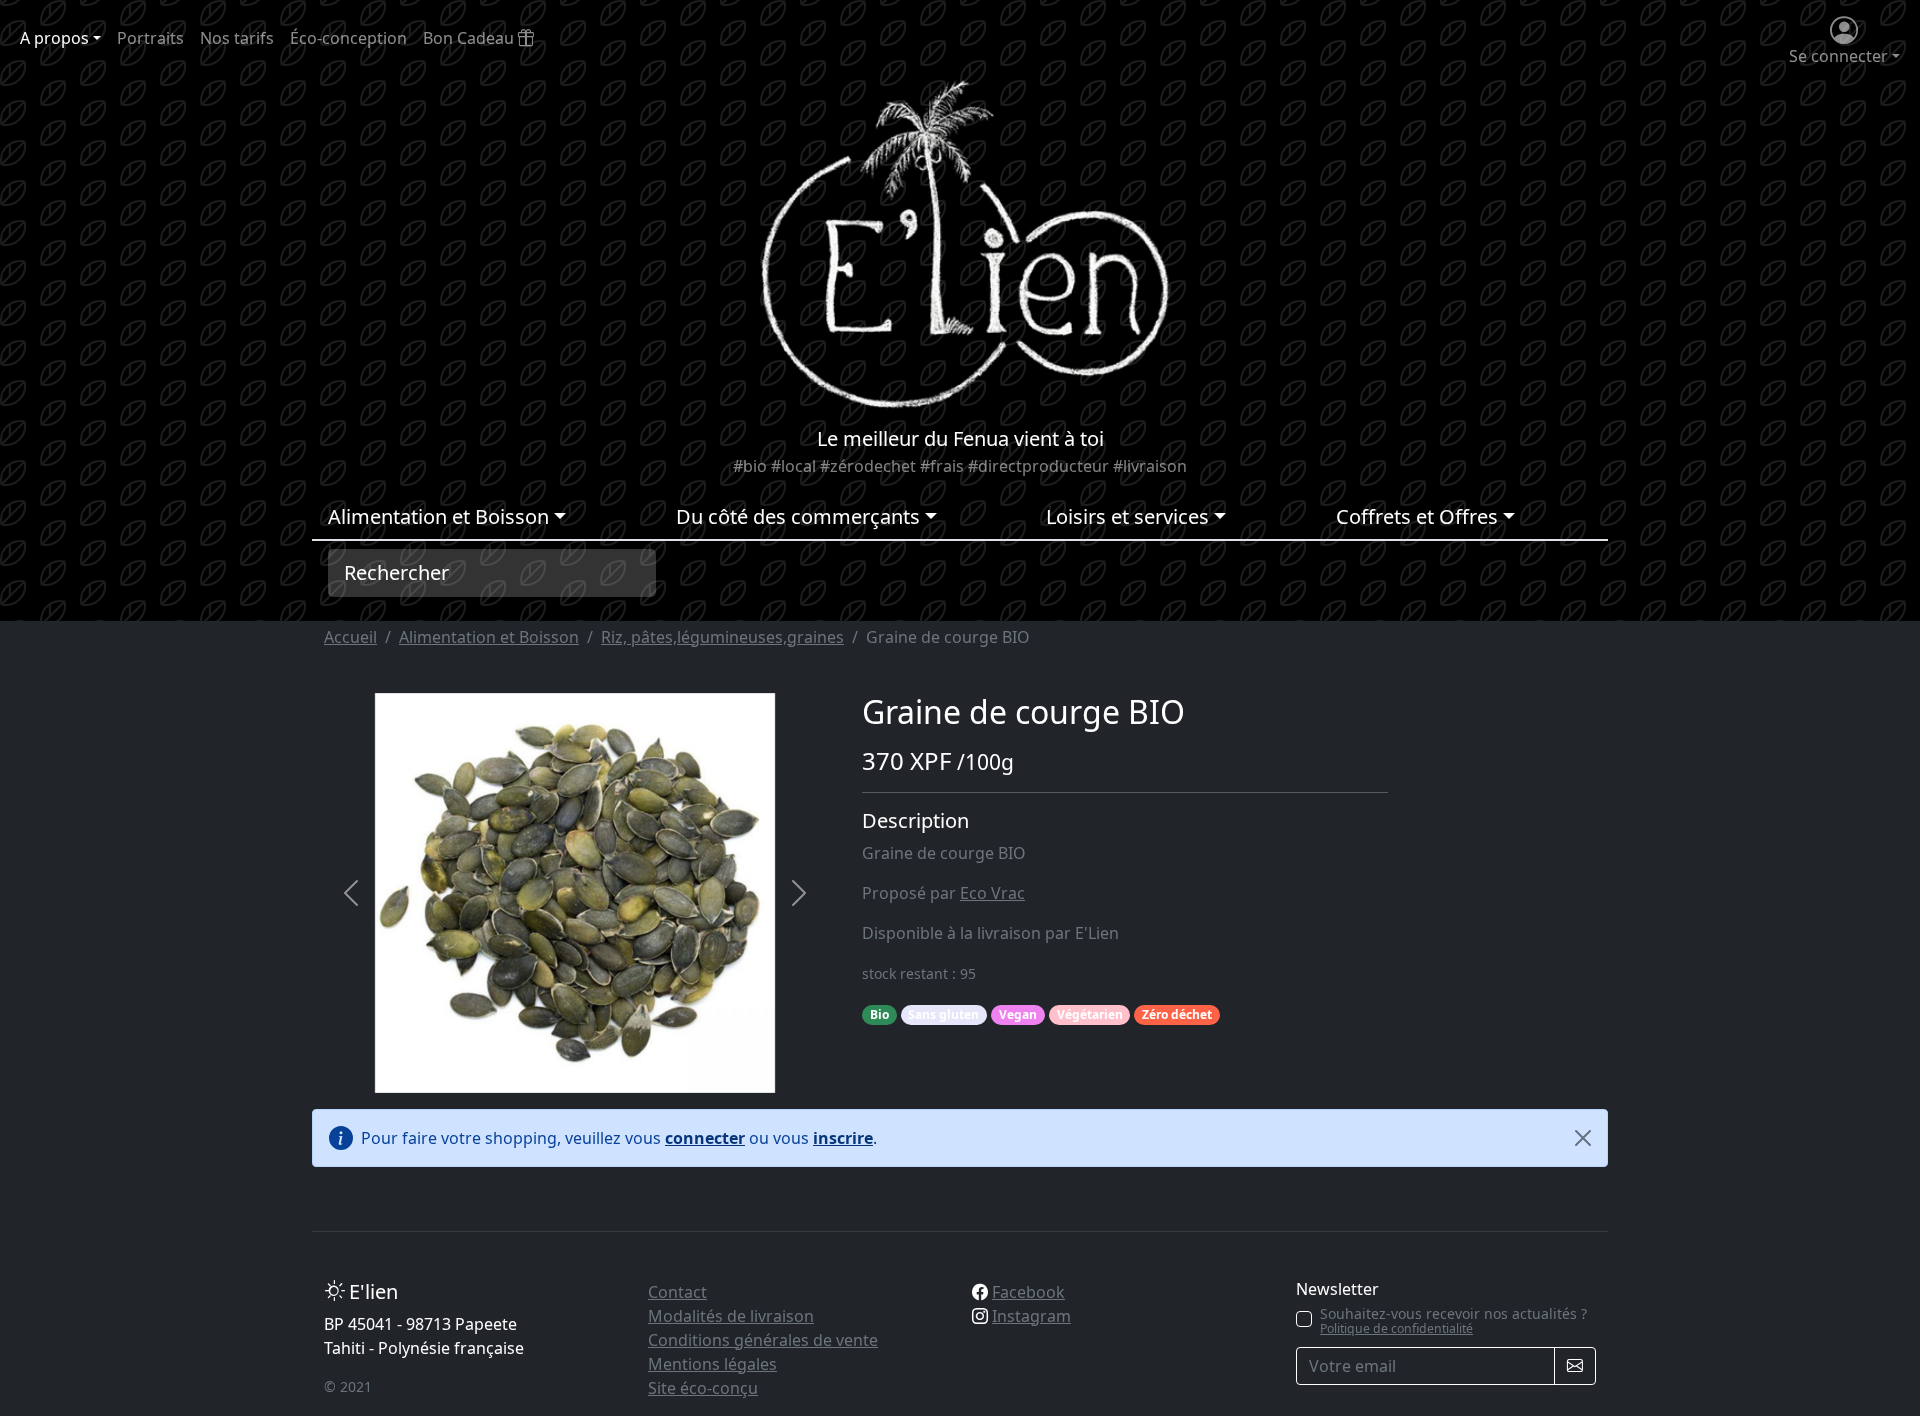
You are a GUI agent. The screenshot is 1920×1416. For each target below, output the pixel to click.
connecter (705, 1138)
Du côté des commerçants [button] (798, 516)
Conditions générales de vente (763, 1340)
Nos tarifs (237, 38)
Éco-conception (348, 38)
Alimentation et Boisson (489, 637)
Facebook (1028, 1292)
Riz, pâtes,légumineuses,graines (722, 637)
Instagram (1031, 1316)
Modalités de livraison (731, 1316)
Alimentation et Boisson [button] (438, 516)
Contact (677, 1292)
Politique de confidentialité (1396, 1328)
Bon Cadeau (470, 38)
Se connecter (1838, 56)
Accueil (350, 637)
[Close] (1583, 1138)
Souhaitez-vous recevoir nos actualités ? (1453, 1321)
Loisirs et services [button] (1127, 516)
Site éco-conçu (703, 1388)
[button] (351, 893)
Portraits (150, 38)
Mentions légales (712, 1364)
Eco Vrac (992, 893)
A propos (54, 38)
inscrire (843, 1138)
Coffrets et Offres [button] (1417, 516)
